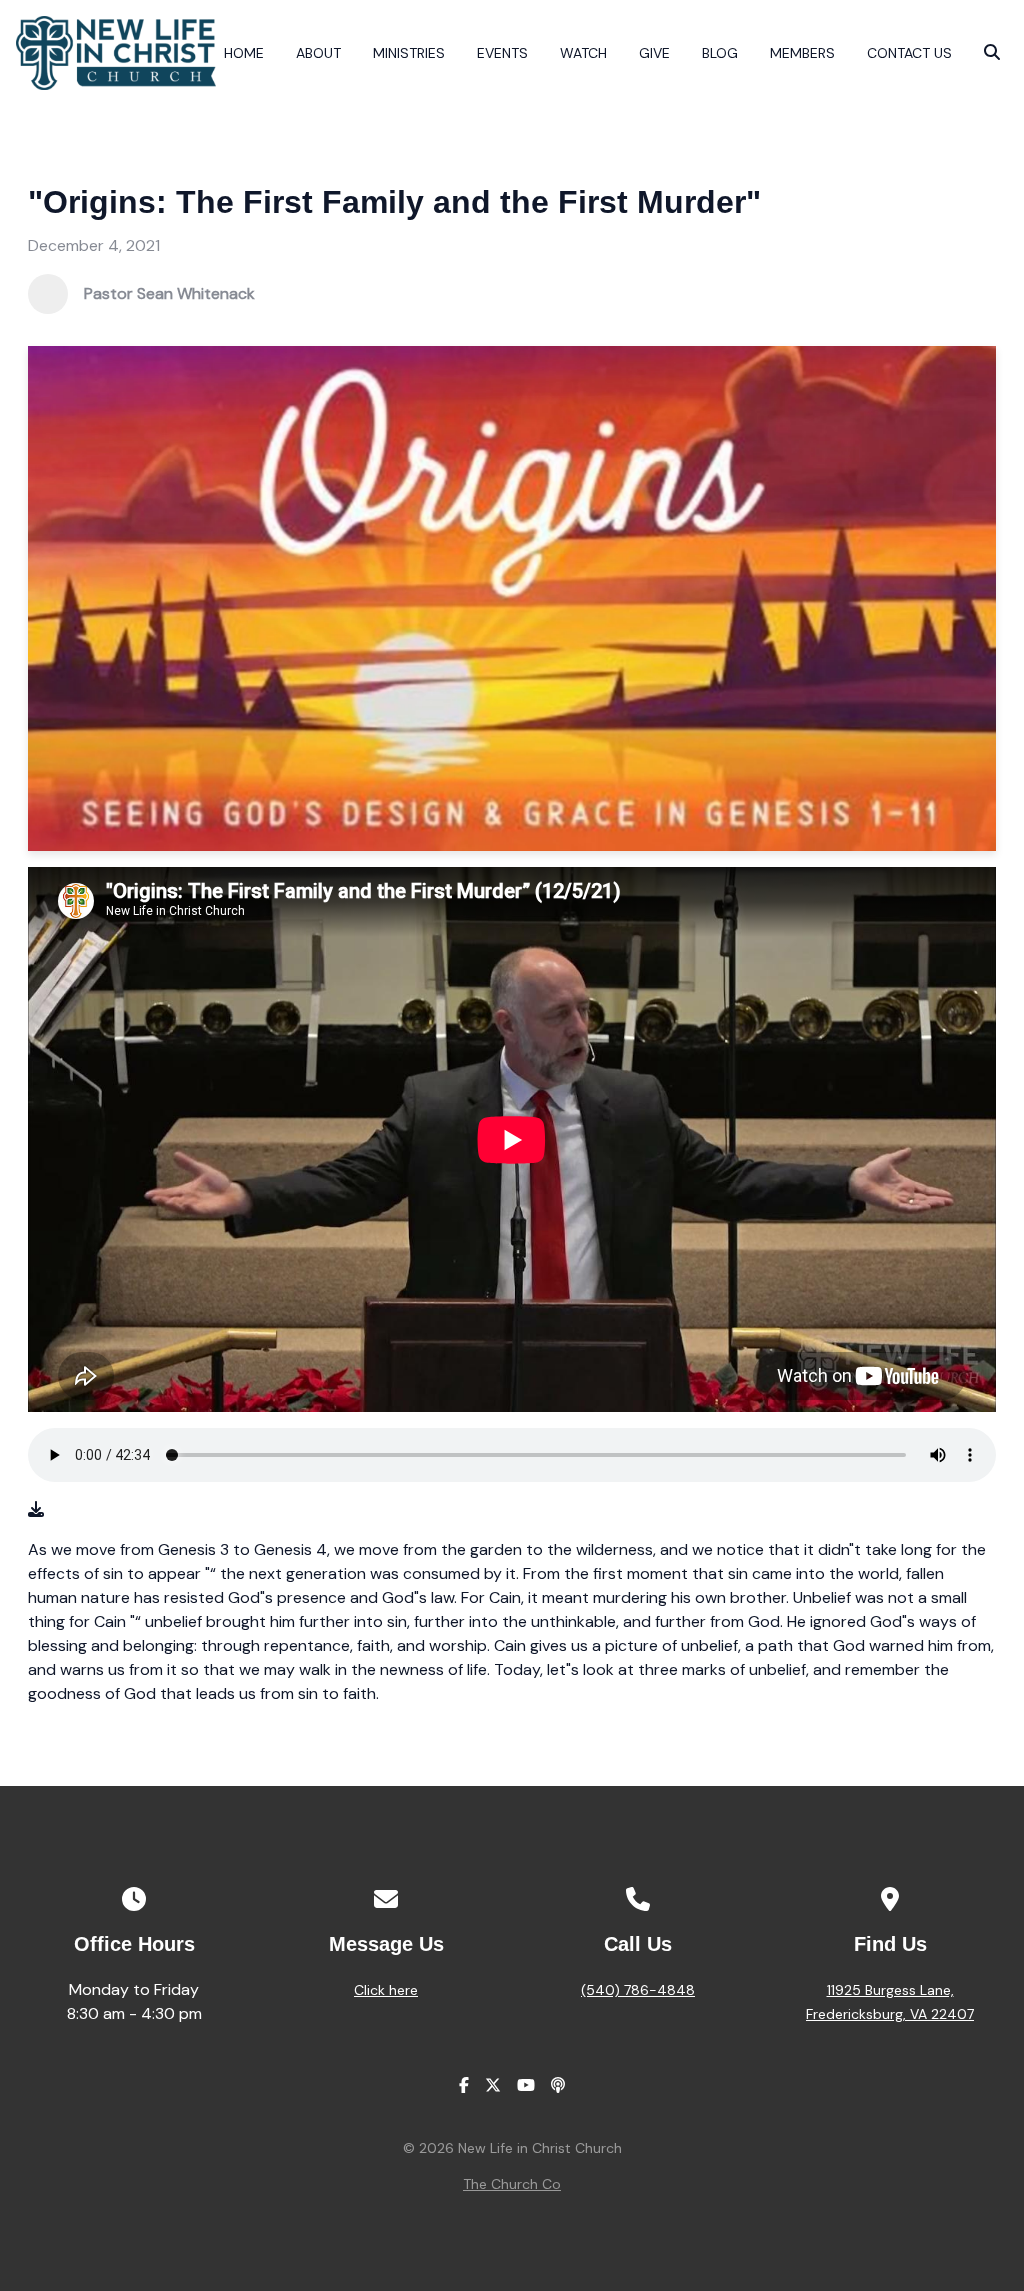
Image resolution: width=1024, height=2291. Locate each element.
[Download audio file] (36, 1510)
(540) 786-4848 (638, 1990)
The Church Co (512, 2184)
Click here (386, 1990)
